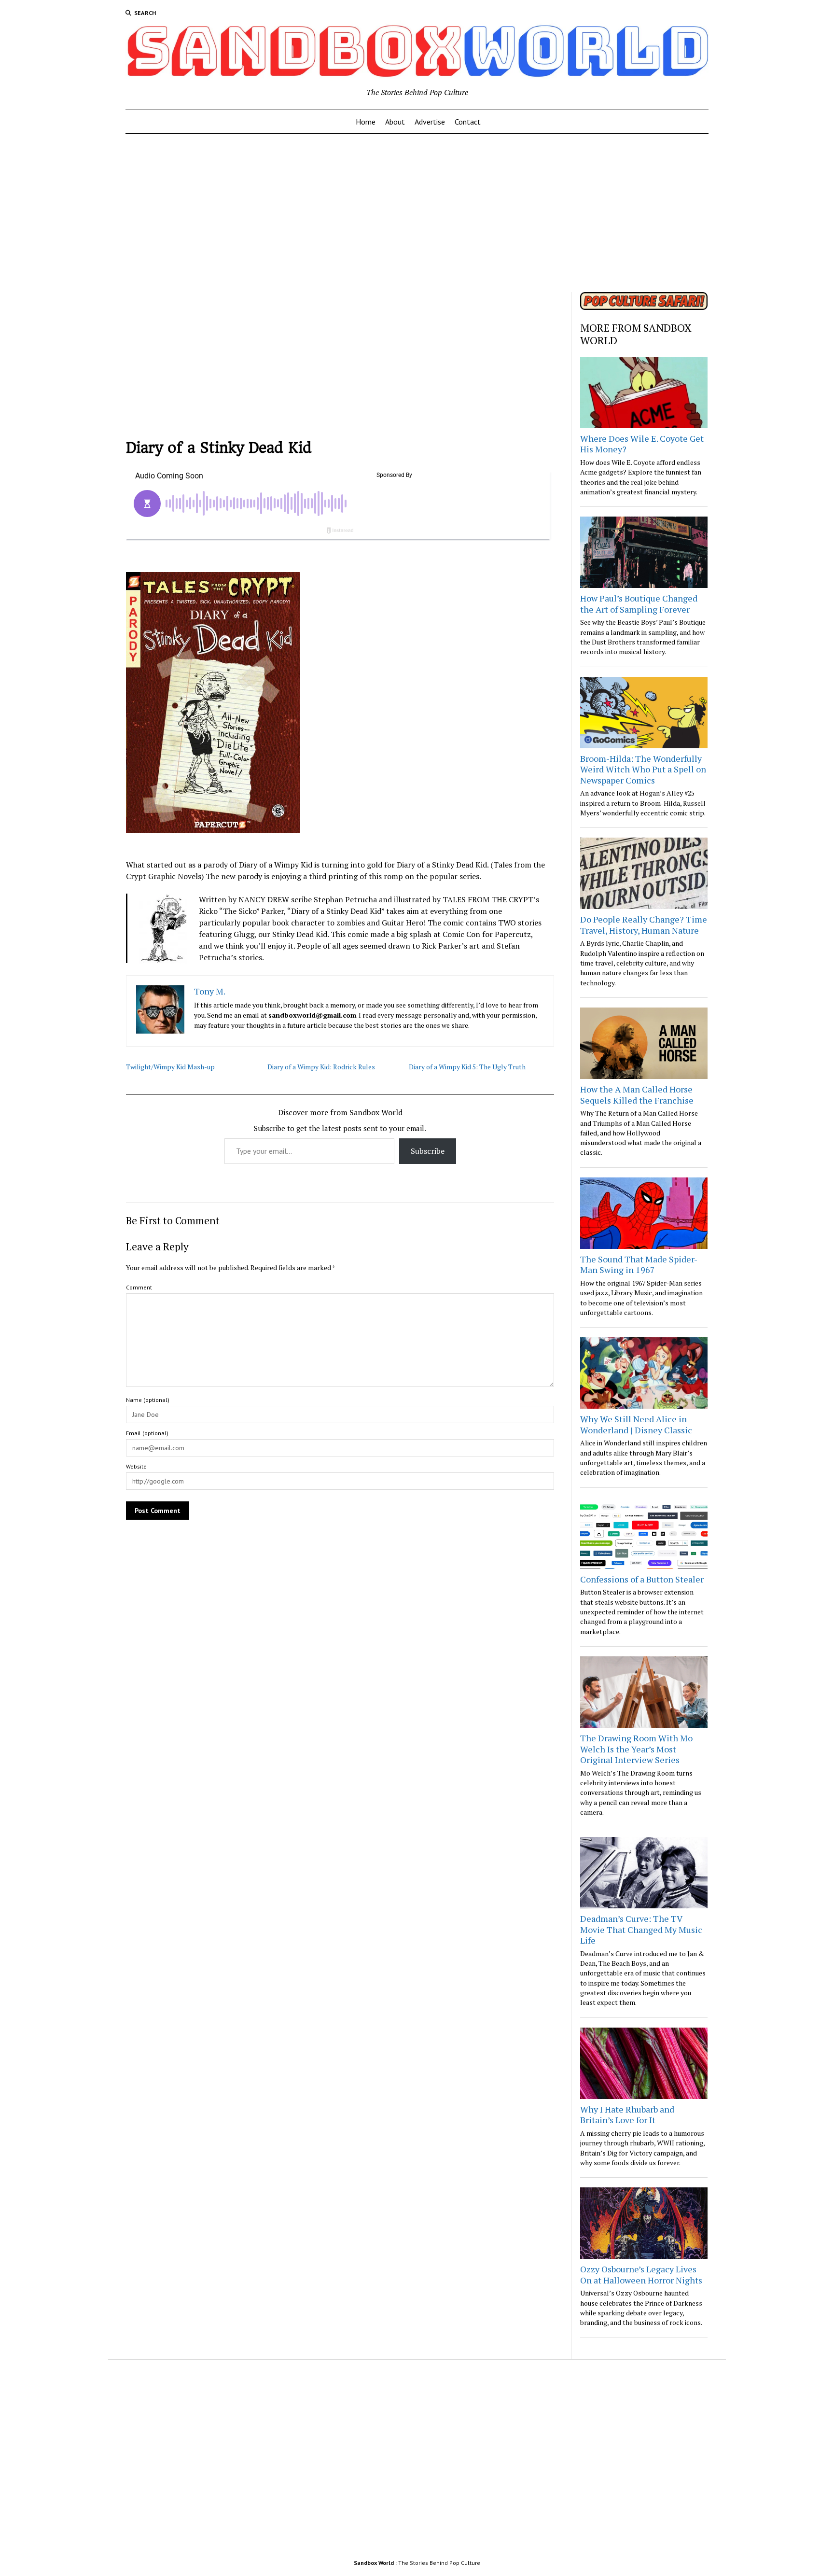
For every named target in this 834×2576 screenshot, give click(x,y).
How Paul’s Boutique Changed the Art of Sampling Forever (639, 604)
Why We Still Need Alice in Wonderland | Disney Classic (636, 1424)
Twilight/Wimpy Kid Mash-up (170, 1067)
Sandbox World (374, 2563)
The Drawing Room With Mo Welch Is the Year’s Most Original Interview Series (636, 1749)
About (395, 122)
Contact (468, 122)
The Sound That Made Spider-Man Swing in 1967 (639, 1265)
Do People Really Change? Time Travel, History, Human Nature (644, 925)
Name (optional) (148, 1400)
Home (366, 122)
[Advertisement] (417, 210)
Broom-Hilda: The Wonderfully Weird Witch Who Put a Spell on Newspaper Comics (643, 769)
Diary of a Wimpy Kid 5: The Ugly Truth (467, 1067)
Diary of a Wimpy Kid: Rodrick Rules (321, 1067)
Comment (139, 1287)
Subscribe (428, 1151)
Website (136, 1466)
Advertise (430, 122)
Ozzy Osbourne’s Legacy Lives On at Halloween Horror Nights (641, 2275)
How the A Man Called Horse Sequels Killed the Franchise (637, 1095)
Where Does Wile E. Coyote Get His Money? (642, 444)
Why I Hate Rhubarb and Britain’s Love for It (627, 2115)
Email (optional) (147, 1433)
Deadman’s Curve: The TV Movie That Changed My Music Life (641, 1929)
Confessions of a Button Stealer (642, 1579)
